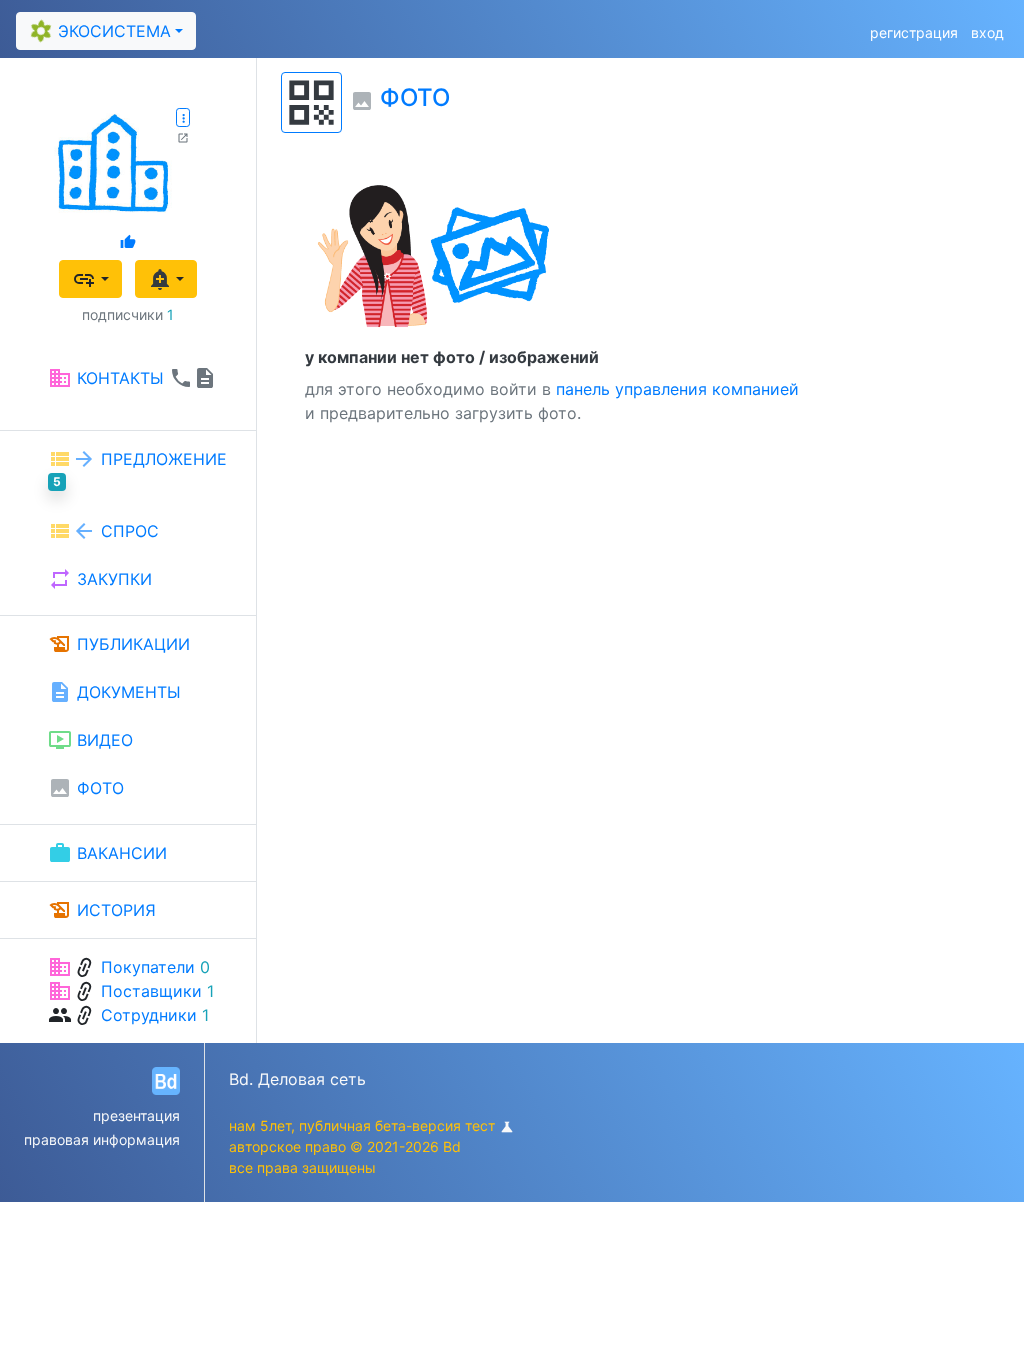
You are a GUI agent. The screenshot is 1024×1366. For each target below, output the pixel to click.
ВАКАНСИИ (107, 853)
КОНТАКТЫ (132, 378)
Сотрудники (149, 1015)
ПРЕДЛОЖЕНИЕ (137, 468)
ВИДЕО (90, 740)
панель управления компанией (677, 389)
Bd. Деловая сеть (297, 1079)
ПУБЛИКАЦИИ (119, 644)
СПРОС (103, 531)
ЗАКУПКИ (100, 579)
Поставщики (151, 991)
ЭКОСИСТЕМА (97, 30)
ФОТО (86, 788)
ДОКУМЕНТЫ (114, 692)
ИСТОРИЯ (102, 910)
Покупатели (148, 967)
